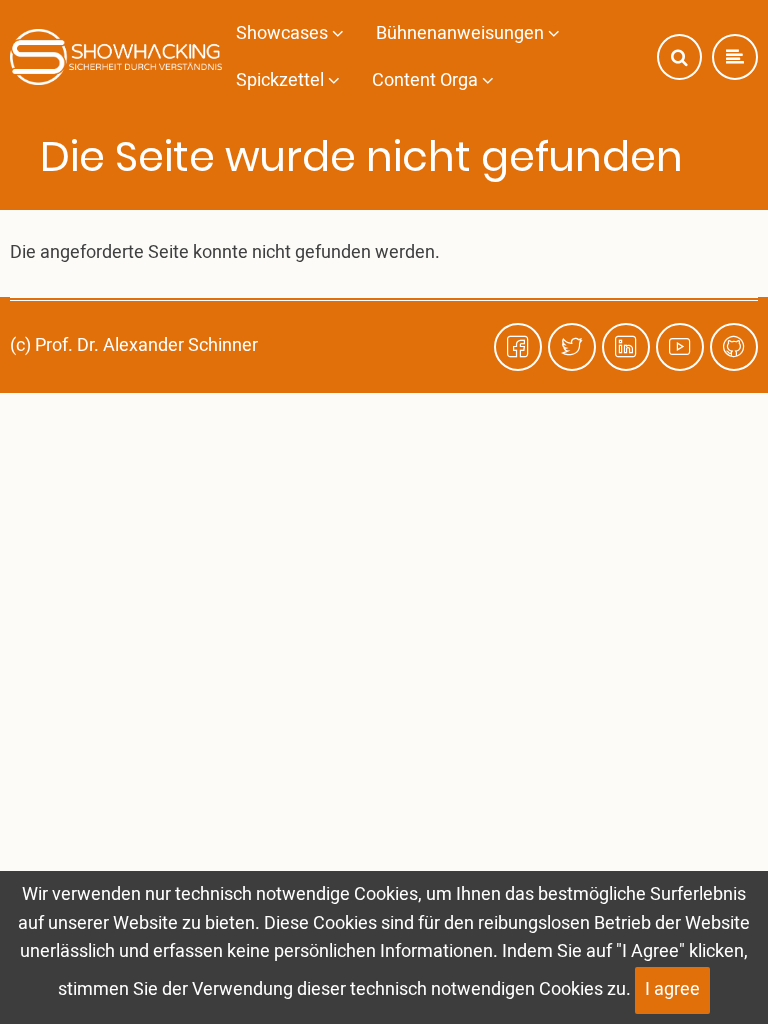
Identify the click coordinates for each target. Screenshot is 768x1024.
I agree (672, 989)
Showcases (284, 33)
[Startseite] (116, 57)
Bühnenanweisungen (462, 33)
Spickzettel (282, 80)
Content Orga (427, 80)
